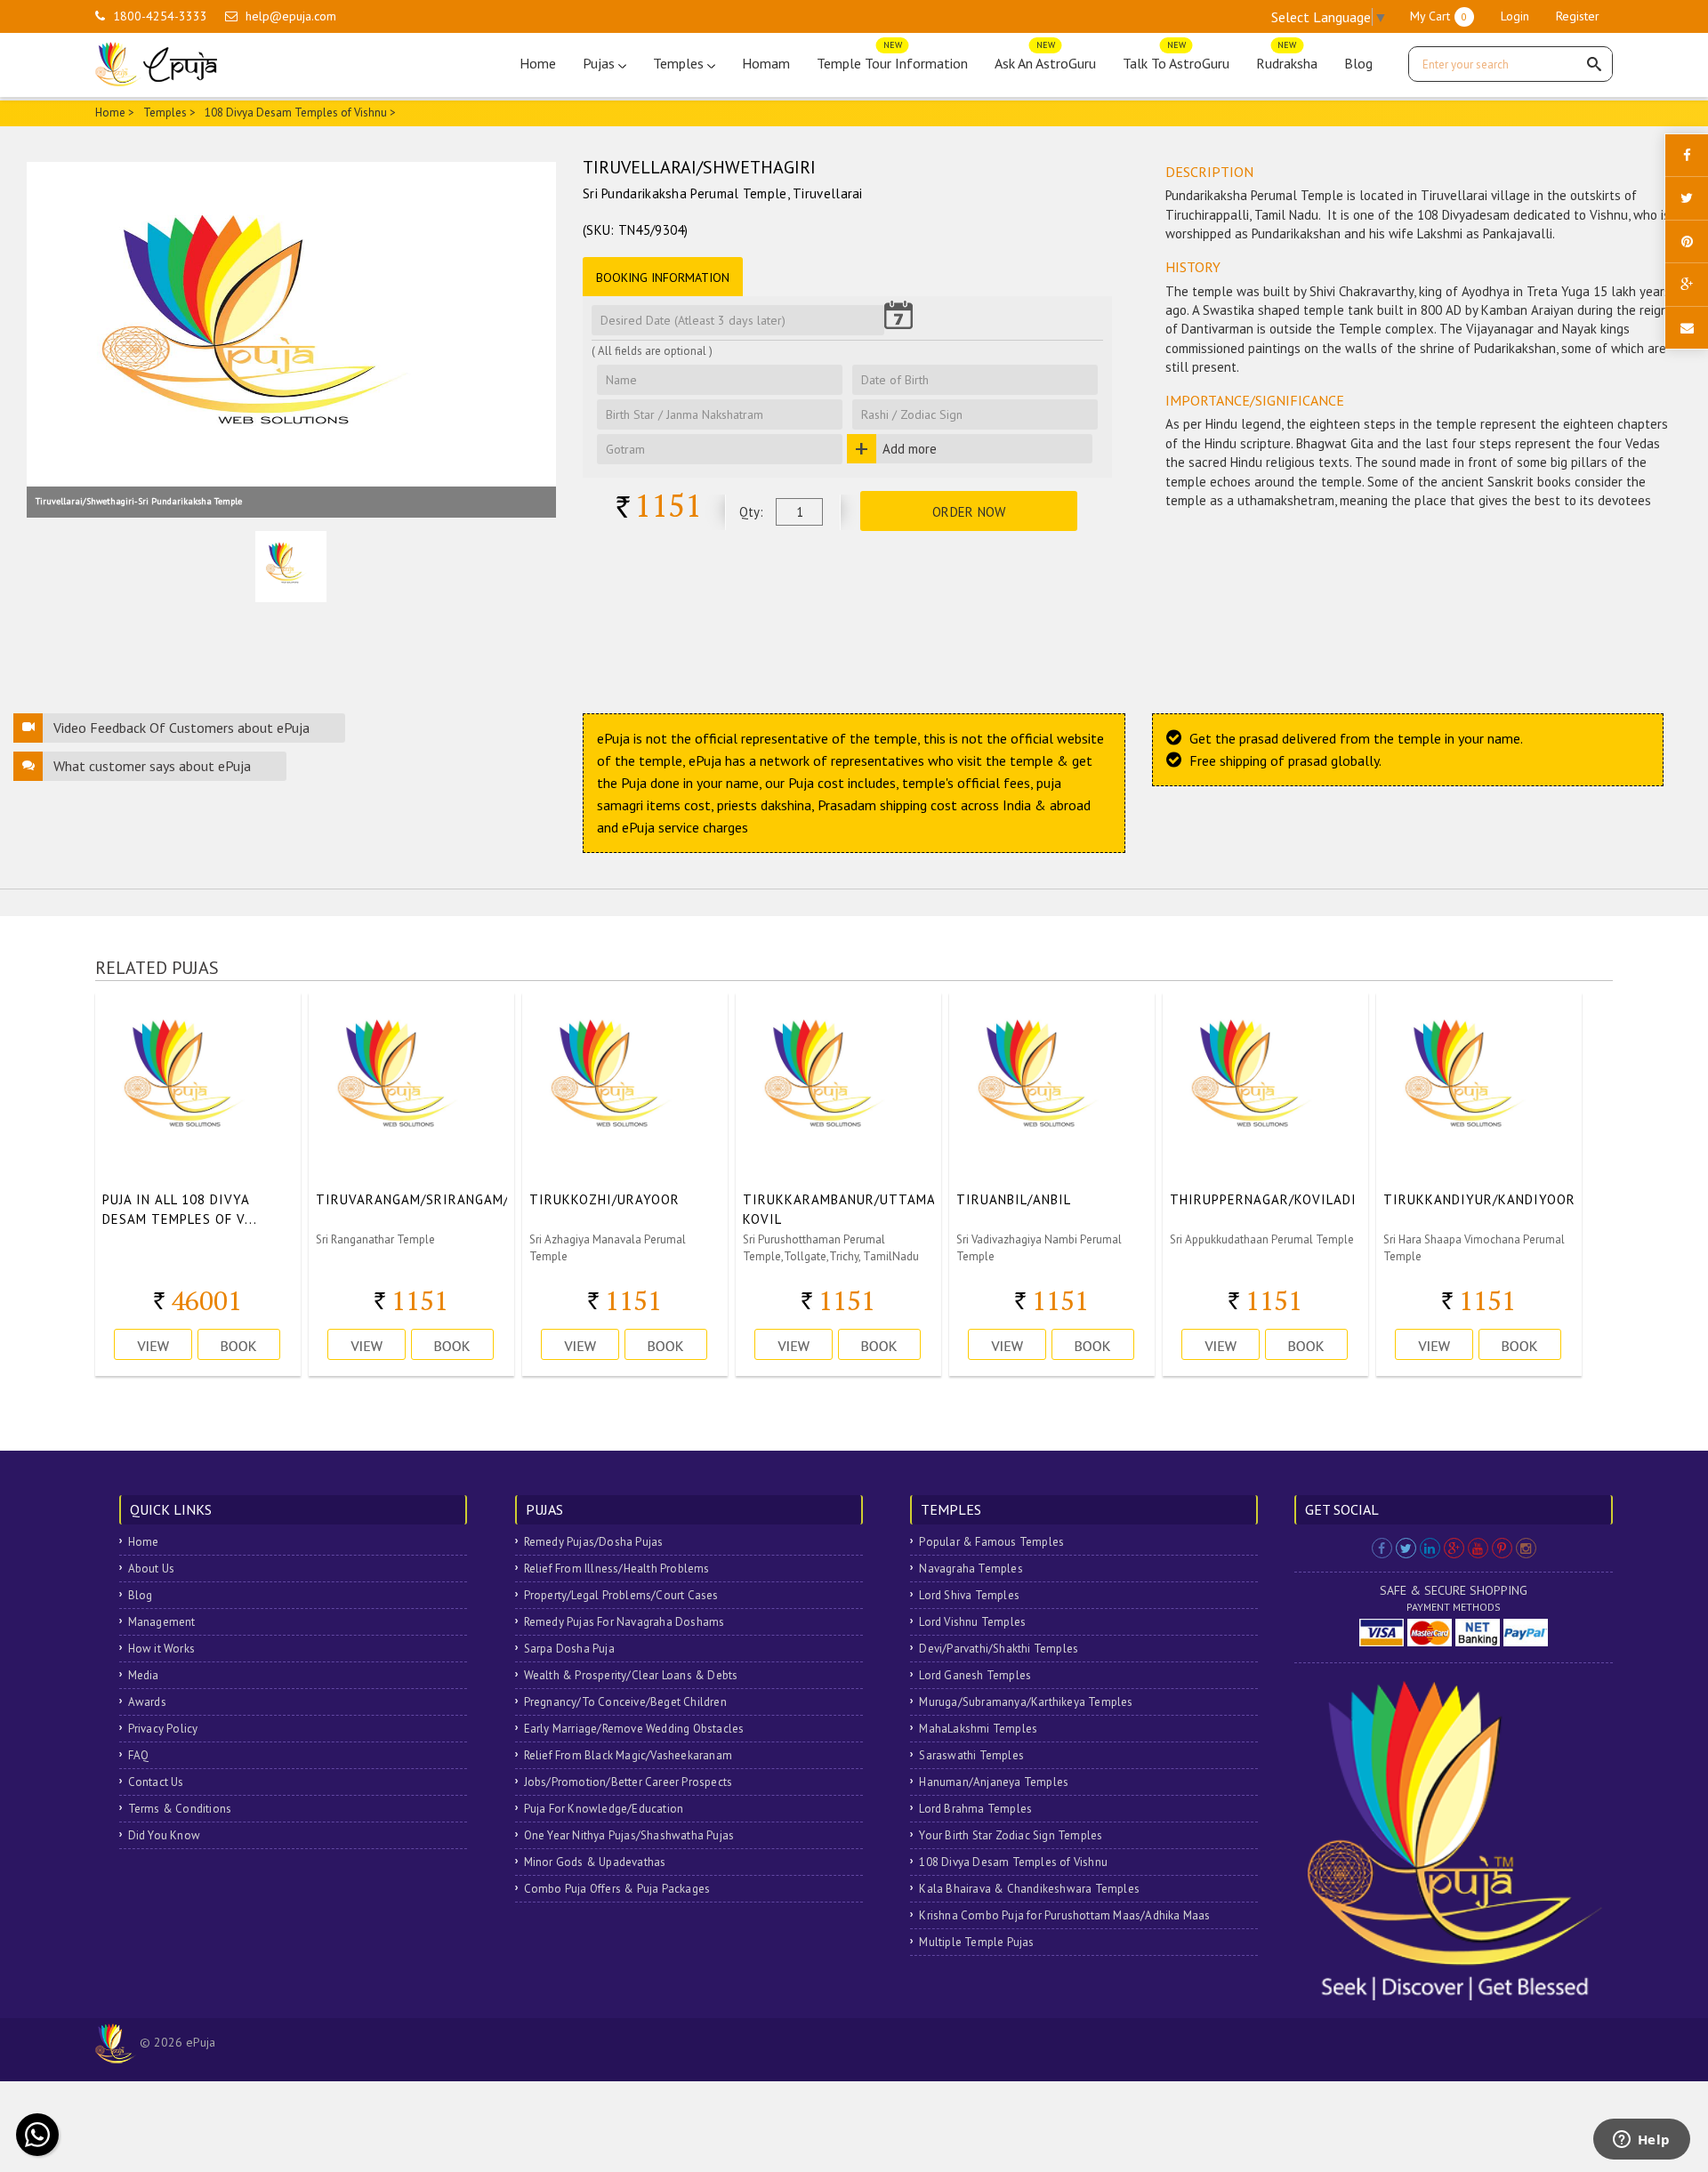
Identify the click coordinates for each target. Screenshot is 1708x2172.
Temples (680, 63)
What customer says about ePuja (152, 766)
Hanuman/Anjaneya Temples (994, 1782)
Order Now (969, 512)
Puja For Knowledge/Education (604, 1809)
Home (538, 63)
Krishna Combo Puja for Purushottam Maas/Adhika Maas (1064, 1915)
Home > (115, 113)
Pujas (600, 63)
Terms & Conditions (180, 1809)
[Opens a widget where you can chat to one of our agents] (1641, 2141)
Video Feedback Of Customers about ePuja (181, 728)
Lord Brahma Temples (975, 1809)
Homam (766, 63)
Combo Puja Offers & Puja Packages (617, 1889)
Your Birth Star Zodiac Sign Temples (1011, 1835)
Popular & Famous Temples (991, 1542)
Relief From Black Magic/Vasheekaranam (628, 1755)
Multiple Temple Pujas (976, 1942)
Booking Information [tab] (663, 278)
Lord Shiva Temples (969, 1595)
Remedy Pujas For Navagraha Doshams (624, 1622)
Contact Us (156, 1782)
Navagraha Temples (971, 1569)
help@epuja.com (291, 16)
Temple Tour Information (892, 59)
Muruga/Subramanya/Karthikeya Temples (1026, 1702)
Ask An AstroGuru (1045, 59)
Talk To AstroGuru (1176, 59)
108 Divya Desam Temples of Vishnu (1013, 1862)
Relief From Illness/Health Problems (617, 1569)
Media (144, 1675)
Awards (147, 1702)
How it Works (161, 1649)
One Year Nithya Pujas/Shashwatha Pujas (629, 1835)
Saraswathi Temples (971, 1755)
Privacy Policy (163, 1729)
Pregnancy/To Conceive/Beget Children (625, 1702)
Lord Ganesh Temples (975, 1675)
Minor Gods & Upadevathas (595, 1862)
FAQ (139, 1755)
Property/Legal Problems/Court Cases (621, 1595)
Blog (1358, 63)
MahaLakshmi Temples (978, 1729)
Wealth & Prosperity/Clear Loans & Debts (631, 1675)
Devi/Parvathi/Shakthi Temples (999, 1649)
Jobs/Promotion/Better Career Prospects (628, 1782)
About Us (152, 1569)
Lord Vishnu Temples (972, 1622)
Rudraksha (1287, 59)
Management (162, 1622)
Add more (910, 449)
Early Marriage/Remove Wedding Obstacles (634, 1729)
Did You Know (164, 1835)
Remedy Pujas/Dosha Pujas (594, 1542)
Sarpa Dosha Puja (569, 1649)
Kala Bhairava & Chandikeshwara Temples (1029, 1889)
